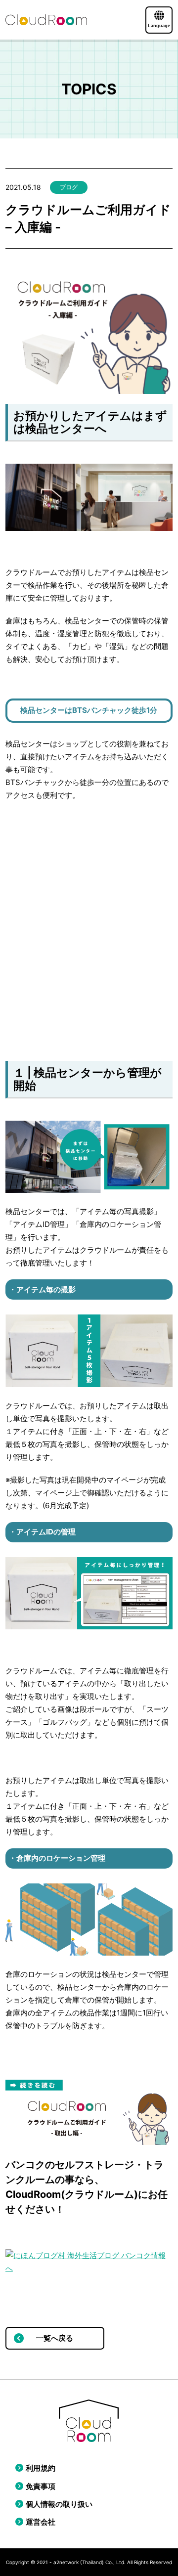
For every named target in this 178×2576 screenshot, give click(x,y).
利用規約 (41, 2468)
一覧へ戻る (55, 2338)
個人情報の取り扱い (59, 2504)
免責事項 (41, 2486)
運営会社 (41, 2522)
